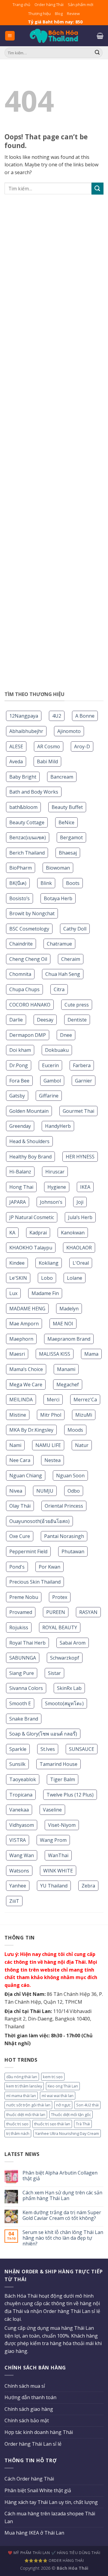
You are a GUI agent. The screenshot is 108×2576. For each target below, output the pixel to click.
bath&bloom (23, 807)
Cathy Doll (75, 929)
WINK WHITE (58, 1871)
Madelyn (69, 1309)
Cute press (77, 1005)
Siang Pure (22, 1673)
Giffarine (49, 1096)
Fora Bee (19, 1081)
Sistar (54, 1673)
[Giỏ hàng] (100, 36)
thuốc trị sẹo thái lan (52, 2124)
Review (73, 14)
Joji (80, 1202)
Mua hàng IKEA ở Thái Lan (34, 2533)
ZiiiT (14, 1901)
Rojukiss (19, 1627)
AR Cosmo (49, 746)
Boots (73, 883)
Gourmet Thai (78, 1111)
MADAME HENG (27, 1309)
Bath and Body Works (34, 792)
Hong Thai (21, 1187)
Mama (91, 1354)
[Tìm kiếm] (97, 53)
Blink (46, 883)
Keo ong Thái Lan (63, 2086)
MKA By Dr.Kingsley (31, 1430)
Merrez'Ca (85, 1400)
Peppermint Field (28, 1551)
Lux (13, 1293)
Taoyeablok (23, 1779)
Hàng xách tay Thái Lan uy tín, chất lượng (51, 2502)
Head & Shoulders (29, 1141)
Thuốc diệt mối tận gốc (71, 2114)
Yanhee (18, 1886)
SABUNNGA (23, 1658)
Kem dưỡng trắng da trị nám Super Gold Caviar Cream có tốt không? (62, 2215)
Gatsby (17, 1096)
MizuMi (84, 1415)
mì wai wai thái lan (58, 2096)
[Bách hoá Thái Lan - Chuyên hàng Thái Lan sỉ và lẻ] (54, 36)
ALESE (16, 746)
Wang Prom (53, 1840)
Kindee (17, 1263)
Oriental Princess (64, 1506)
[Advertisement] (54, 446)
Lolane (75, 1278)
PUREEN (56, 1612)
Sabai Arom (73, 1643)
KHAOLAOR (79, 1248)
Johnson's (51, 1202)
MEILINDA (21, 1400)
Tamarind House (58, 1764)
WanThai (58, 1855)
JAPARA (18, 1202)
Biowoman (58, 868)
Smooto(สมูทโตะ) (64, 1703)
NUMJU (45, 1491)
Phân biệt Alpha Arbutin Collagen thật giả (60, 2176)
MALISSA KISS (55, 1354)
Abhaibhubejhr (26, 731)
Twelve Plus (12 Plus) (70, 1795)
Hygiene (57, 1187)
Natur (82, 1445)
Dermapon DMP (28, 1035)
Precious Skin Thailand (35, 1582)
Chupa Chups (24, 989)
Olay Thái (20, 1506)
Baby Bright (23, 777)
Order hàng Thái (49, 5)
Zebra (88, 1886)
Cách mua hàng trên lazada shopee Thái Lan (50, 2517)
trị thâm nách (18, 2133)
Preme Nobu (24, 1597)
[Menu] (10, 36)
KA (12, 1233)
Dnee (66, 1035)
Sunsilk (17, 1764)
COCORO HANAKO (30, 1005)
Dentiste (77, 1020)
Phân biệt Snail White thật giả (38, 2490)
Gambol (52, 1081)
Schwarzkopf (65, 1658)
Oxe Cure (20, 1536)
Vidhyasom (22, 1825)
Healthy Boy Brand (30, 1157)
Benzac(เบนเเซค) (28, 837)
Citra (59, 989)
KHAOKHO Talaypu (31, 1248)
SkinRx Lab (69, 1688)
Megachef (68, 1385)
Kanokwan (73, 1233)
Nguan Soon (70, 1476)
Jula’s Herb (80, 1217)
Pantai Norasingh (64, 1536)
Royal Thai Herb (27, 1643)
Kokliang (49, 1263)
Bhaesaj (68, 853)
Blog (59, 14)
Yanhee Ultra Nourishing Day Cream (67, 2133)
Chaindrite (21, 944)
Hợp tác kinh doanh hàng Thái (39, 2432)
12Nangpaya (24, 716)
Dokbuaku (57, 1050)
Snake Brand (24, 1719)
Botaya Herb (58, 898)
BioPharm (21, 868)
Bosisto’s (19, 898)
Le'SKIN (18, 1278)
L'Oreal (81, 1263)
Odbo (74, 1491)
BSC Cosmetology (29, 929)
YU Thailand (54, 1886)
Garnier (84, 1081)
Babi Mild (47, 761)
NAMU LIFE (48, 1445)
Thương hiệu (39, 14)
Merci (53, 1400)
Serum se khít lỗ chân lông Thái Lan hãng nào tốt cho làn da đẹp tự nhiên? (63, 2238)
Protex (60, 1597)
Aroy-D (82, 746)
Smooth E (20, 1703)
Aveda (16, 761)
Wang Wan (22, 1855)
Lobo (47, 1278)
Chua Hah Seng (63, 974)
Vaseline (52, 1810)
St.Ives (48, 1749)
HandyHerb (58, 1126)
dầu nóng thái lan (22, 2077)
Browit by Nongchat (32, 913)
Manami (66, 1369)
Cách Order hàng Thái (29, 2479)
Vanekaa (19, 1810)
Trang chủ (21, 5)
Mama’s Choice (26, 1369)
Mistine (18, 1415)
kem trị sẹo (53, 2077)
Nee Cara (20, 1460)
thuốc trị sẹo (17, 2124)
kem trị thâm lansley (24, 2086)
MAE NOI (63, 1324)
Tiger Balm (63, 1779)
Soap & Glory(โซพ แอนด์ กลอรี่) (43, 1734)
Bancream (62, 777)
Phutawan (73, 1551)
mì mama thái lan (21, 2096)
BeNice (66, 822)
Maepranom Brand (69, 1339)
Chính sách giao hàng (29, 2409)
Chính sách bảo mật (27, 2420)
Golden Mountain (29, 1111)
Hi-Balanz (20, 1172)
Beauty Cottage (27, 822)
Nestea (52, 1460)
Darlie (16, 1020)
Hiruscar (55, 1172)
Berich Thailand (27, 853)
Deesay (45, 1020)
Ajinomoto (69, 731)
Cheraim (71, 959)
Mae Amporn (24, 1324)
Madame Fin (45, 1293)
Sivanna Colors (26, 1688)
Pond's (17, 1567)
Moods (75, 1430)
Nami (15, 1445)
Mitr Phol (51, 1415)
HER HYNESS (80, 1157)
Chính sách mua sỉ (25, 2386)
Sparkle (18, 1749)
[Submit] (97, 188)
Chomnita (20, 974)
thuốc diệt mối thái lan (26, 2114)
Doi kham (20, 1050)
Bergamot (71, 837)
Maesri (17, 1354)
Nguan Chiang (26, 1476)
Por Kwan (49, 1567)
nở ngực (63, 2105)
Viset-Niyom (62, 1825)
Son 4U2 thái (87, 2105)
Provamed (21, 1612)
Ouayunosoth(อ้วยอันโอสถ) (39, 1521)
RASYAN (88, 1612)
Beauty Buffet (67, 807)
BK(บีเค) (18, 883)
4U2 (57, 716)
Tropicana (21, 1795)
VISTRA (18, 1840)
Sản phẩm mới (81, 5)
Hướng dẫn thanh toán (30, 2397)
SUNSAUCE (82, 1749)
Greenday (20, 1126)
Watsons (19, 1871)
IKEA (85, 1187)
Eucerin (50, 1065)
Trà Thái (83, 2124)
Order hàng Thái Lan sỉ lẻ (33, 2444)
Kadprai (38, 1233)
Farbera (82, 1065)
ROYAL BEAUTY (60, 1627)
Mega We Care (26, 1385)
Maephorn (21, 1339)
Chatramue (59, 944)
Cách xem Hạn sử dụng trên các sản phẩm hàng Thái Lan (62, 2196)
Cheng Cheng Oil (28, 959)
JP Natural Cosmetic (32, 1217)
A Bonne (85, 716)
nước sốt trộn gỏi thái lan (28, 2105)
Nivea (16, 1491)
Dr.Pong (19, 1065)
